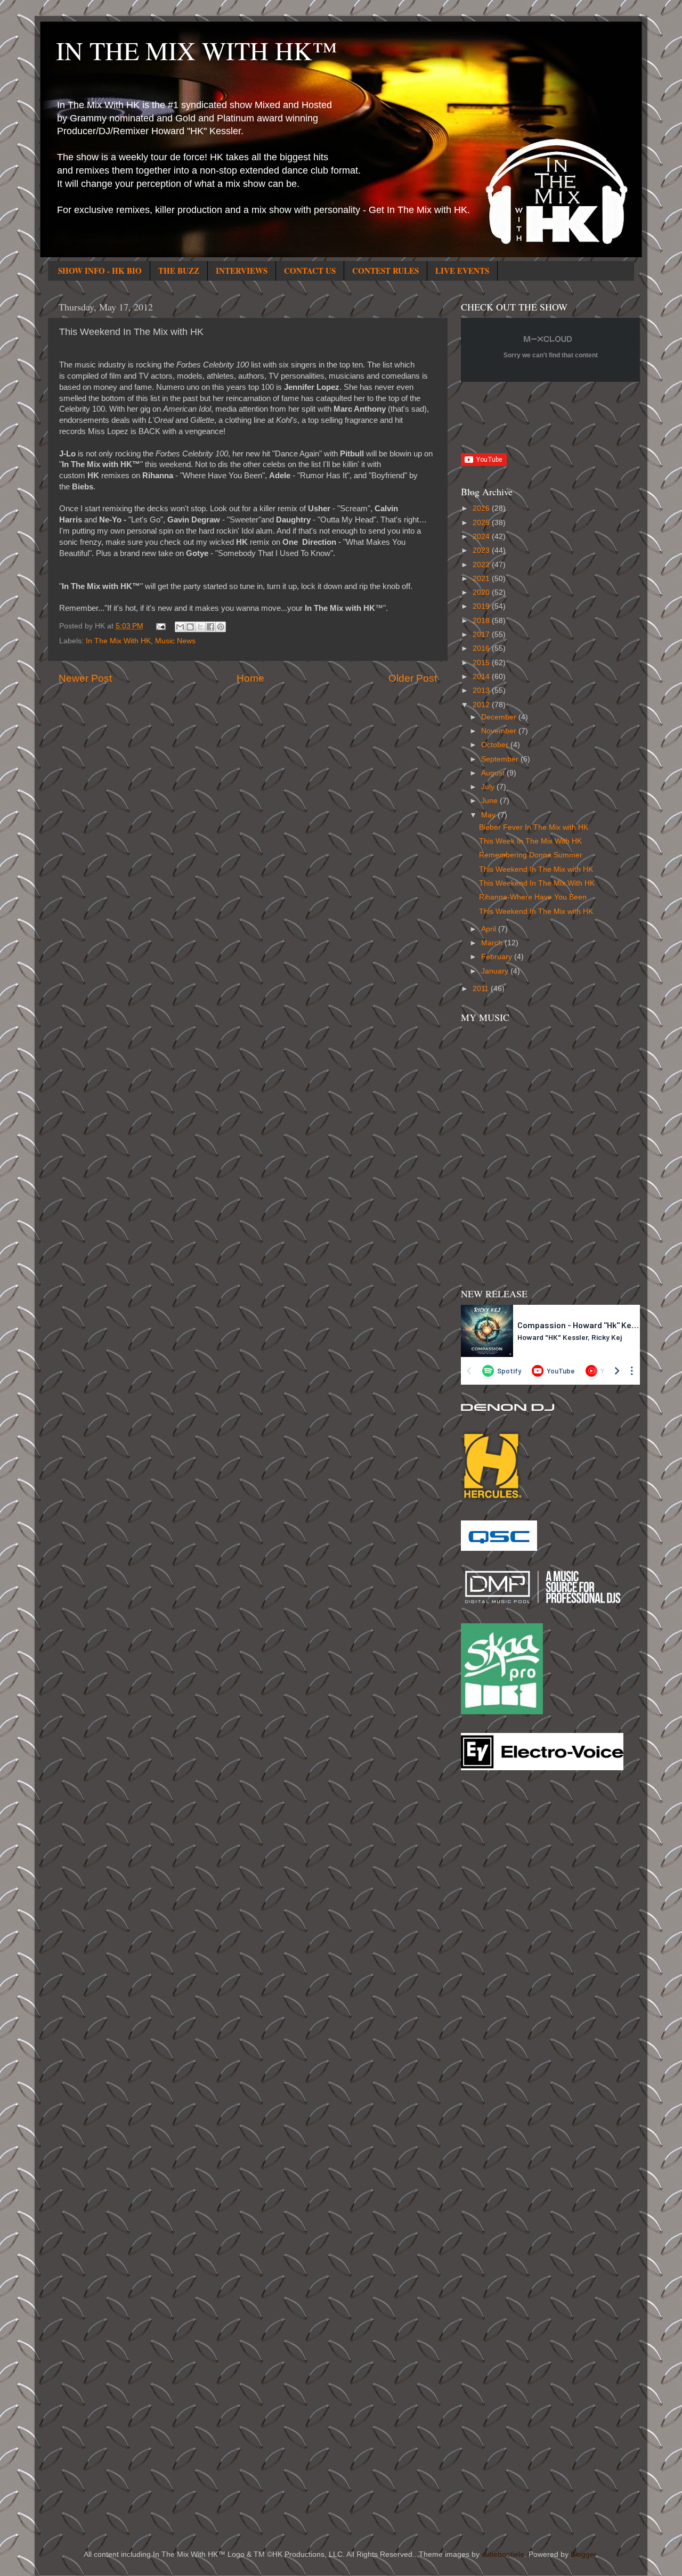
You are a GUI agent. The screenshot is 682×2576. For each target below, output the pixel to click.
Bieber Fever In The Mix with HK (534, 827)
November (500, 731)
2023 (482, 550)
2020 (482, 592)
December (500, 717)
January (496, 971)
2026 (482, 508)
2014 (482, 677)
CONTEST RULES (385, 271)
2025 (482, 523)
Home (250, 678)
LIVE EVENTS (462, 271)
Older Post (413, 678)
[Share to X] (200, 627)
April (490, 929)
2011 (482, 989)
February (498, 957)
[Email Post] (161, 626)
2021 (482, 579)
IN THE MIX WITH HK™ (197, 50)
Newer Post (85, 678)
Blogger (583, 2554)
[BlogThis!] (190, 627)
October (496, 745)
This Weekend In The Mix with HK (536, 869)
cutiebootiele (503, 2554)
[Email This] (180, 627)
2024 (482, 537)
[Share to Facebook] (210, 627)
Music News (175, 641)
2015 (482, 663)
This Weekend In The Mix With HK (537, 883)
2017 (482, 635)
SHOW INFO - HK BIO (100, 271)
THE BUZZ (179, 271)
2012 (482, 705)
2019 (482, 606)
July (489, 787)
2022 (482, 565)
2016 (482, 648)
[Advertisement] (504, 1949)
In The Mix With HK (118, 641)
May (489, 815)
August (494, 773)
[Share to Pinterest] (221, 627)
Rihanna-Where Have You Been (533, 897)
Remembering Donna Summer (531, 855)
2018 (482, 621)
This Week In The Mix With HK (530, 841)
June (490, 801)
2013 (482, 690)
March (493, 943)
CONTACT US (310, 271)
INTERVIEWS (242, 271)
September (501, 759)
